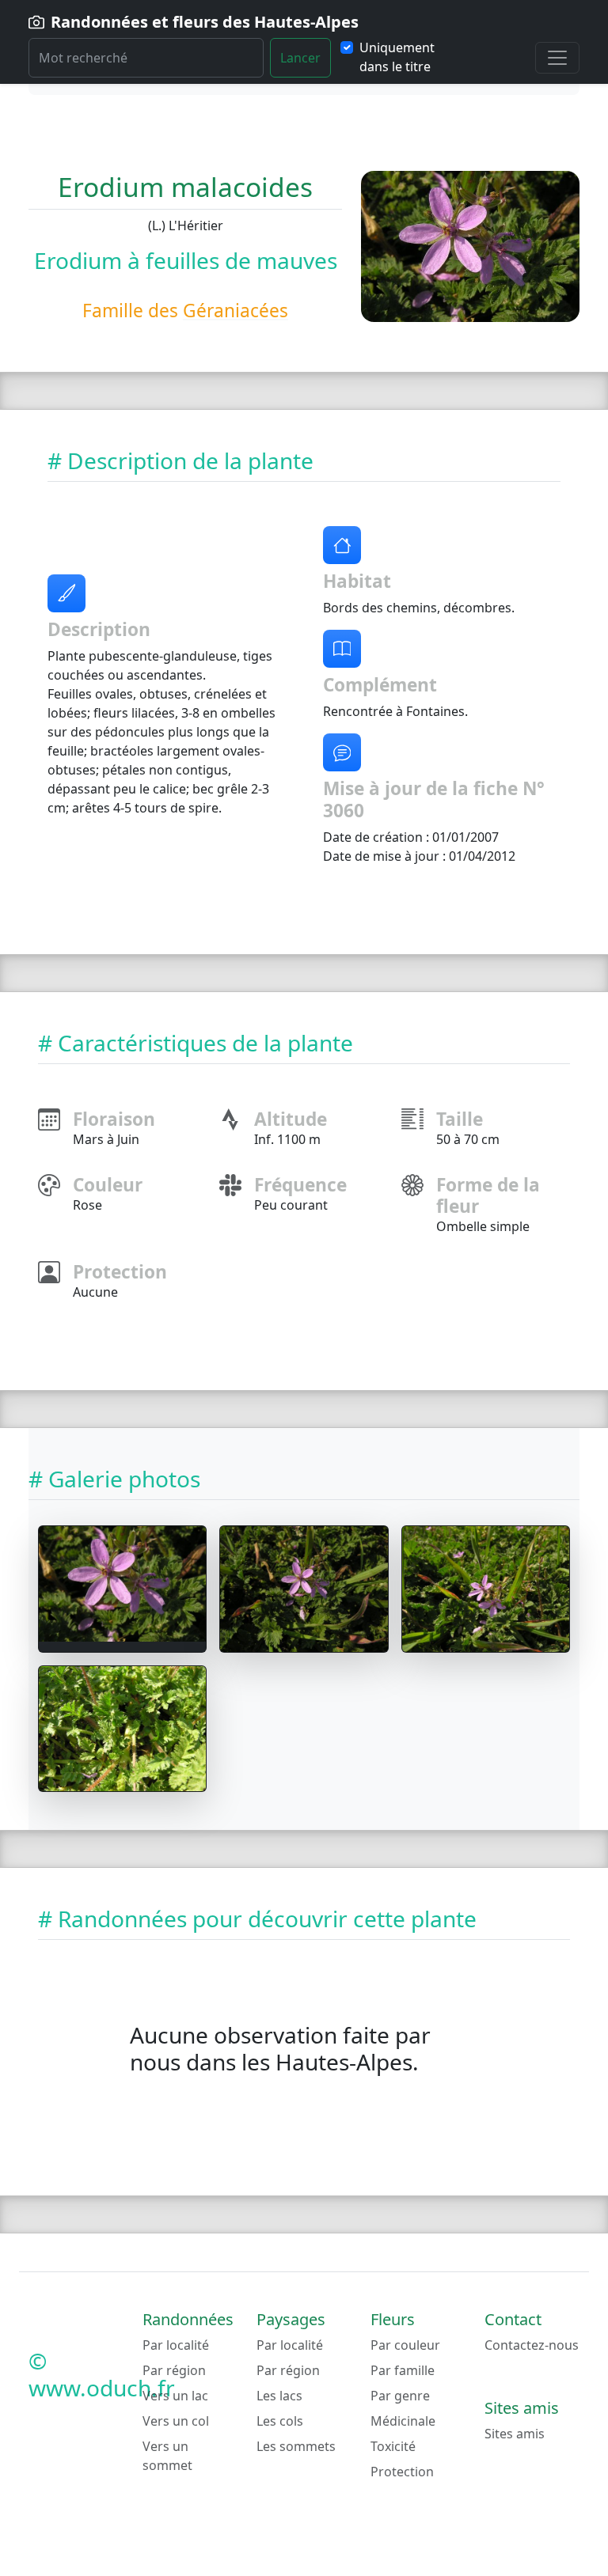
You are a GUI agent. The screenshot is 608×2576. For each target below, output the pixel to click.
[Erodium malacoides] (122, 1584)
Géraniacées (236, 311)
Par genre (400, 2396)
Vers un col (176, 2421)
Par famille (403, 2370)
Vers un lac (175, 2396)
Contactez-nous (532, 2345)
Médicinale (403, 2421)
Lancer (300, 58)
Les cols (280, 2421)
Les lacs (279, 2396)
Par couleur (405, 2345)
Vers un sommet (167, 2456)
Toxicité (393, 2446)
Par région (174, 2370)
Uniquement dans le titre (397, 57)
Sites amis (515, 2434)
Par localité (176, 2345)
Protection (402, 2472)
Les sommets (296, 2446)
